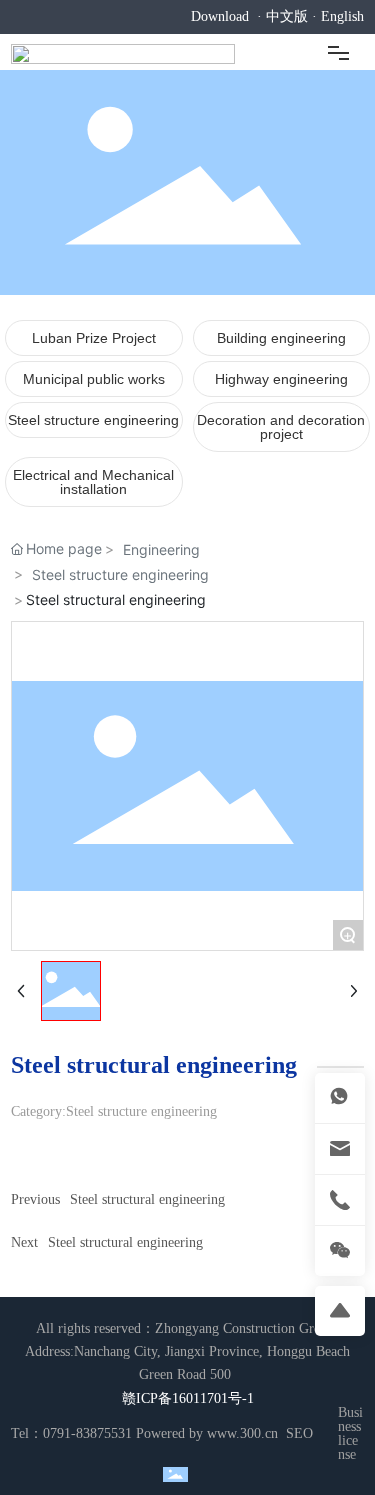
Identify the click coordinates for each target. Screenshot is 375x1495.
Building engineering (281, 338)
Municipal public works (94, 379)
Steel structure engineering (93, 420)
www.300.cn (242, 1433)
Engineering (161, 549)
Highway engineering (281, 379)
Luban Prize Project (94, 338)
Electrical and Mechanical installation (93, 482)
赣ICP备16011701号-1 (188, 1398)
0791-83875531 (87, 1433)
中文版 (287, 16)
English (342, 16)
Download (220, 16)
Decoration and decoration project (281, 427)
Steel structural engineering (147, 1199)
